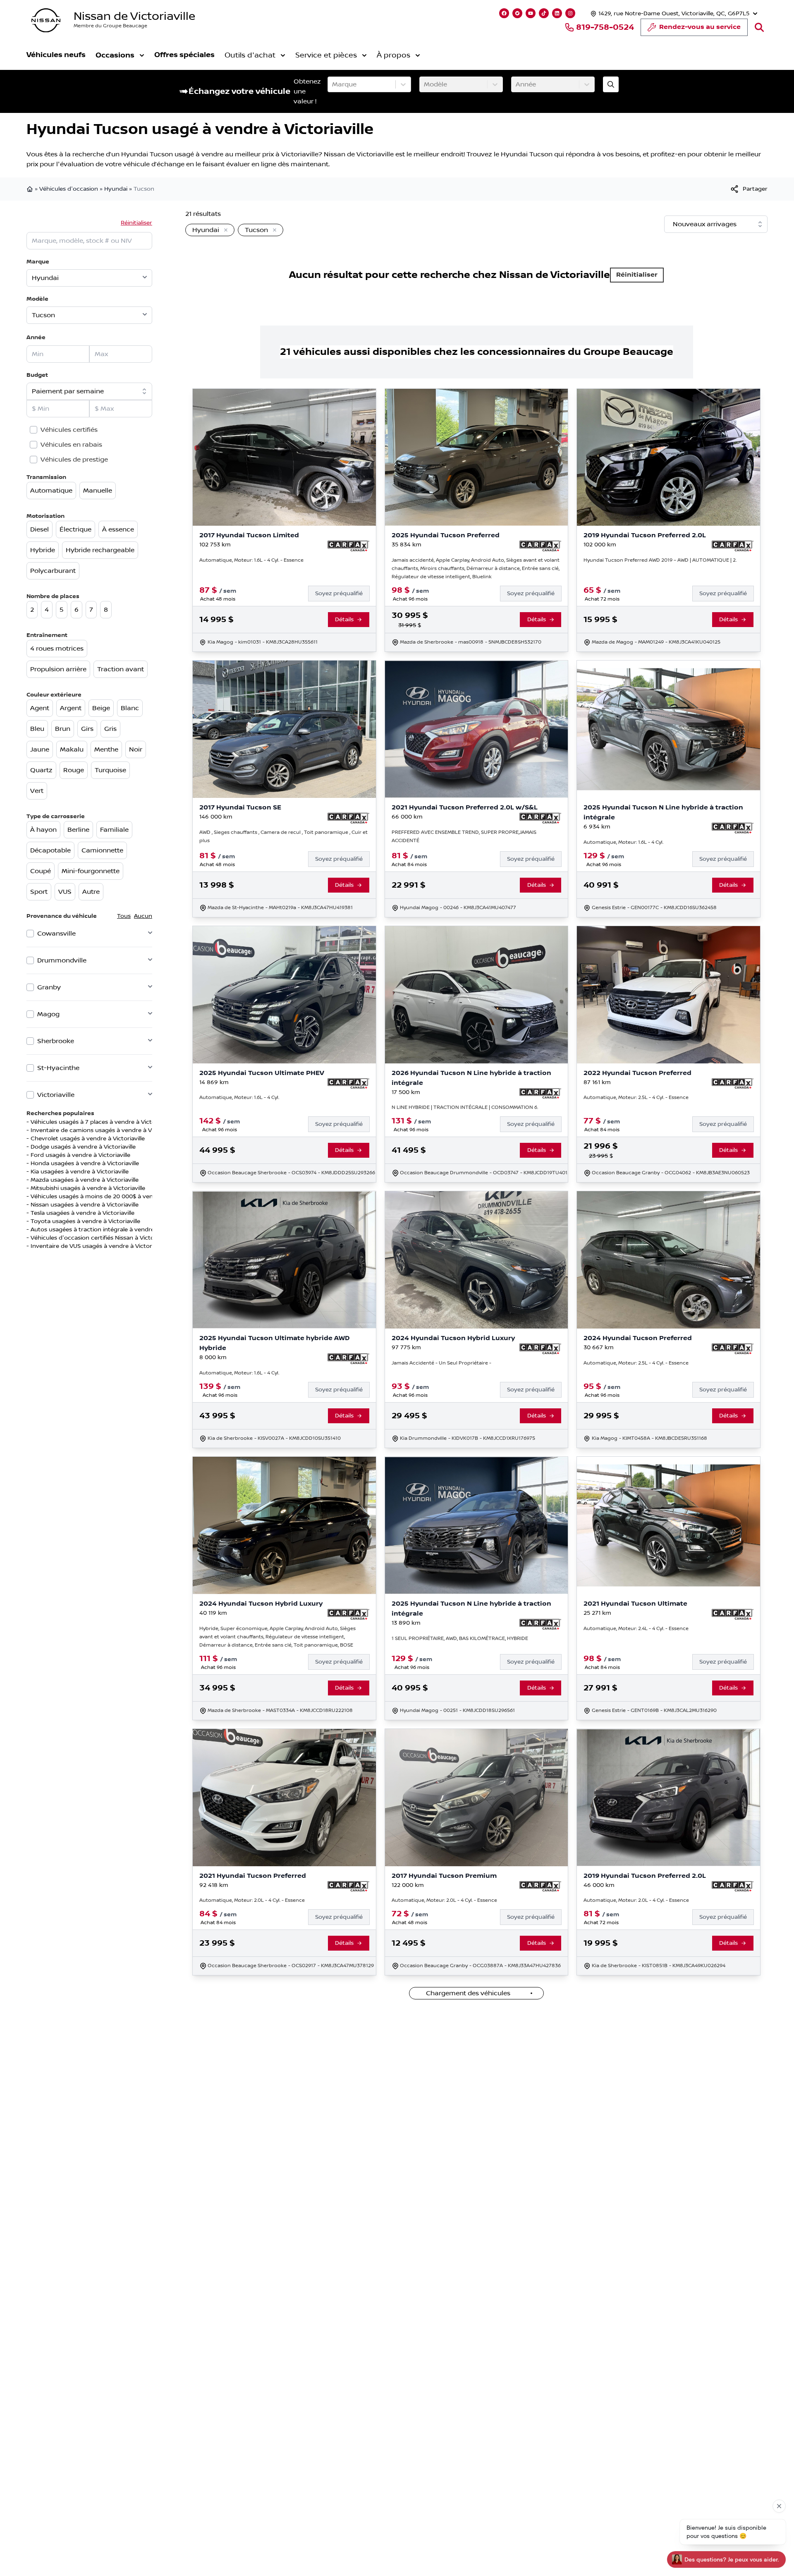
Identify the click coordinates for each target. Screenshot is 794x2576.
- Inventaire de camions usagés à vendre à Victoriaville (103, 1130)
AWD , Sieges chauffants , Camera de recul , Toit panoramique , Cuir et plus (283, 837)
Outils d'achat (250, 55)
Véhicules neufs (56, 55)
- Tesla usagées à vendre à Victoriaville (80, 1213)
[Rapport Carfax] (348, 546)
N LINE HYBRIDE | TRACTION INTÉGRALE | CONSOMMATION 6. (465, 1107)
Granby (49, 987)
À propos (393, 55)
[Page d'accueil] (31, 189)
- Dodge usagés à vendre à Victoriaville (81, 1147)
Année (36, 337)
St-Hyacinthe (58, 1068)
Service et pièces (326, 55)
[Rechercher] (759, 27)
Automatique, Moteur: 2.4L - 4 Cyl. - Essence (636, 1629)
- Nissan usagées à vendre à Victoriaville (83, 1205)
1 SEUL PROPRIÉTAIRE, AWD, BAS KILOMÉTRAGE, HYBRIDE (460, 1639)
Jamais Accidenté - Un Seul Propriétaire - (441, 1363)
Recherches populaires (60, 1113)
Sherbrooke (56, 1041)
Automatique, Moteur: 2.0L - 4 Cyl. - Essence (252, 1900)
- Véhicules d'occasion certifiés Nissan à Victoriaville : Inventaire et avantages (135, 1238)
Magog (48, 1014)
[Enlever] (224, 230)
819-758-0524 (605, 27)
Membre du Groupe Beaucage (110, 26)
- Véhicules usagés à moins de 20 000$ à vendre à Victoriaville (114, 1197)
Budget (37, 375)
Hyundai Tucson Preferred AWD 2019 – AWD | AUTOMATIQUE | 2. (660, 560)
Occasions (115, 55)
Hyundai (116, 189)
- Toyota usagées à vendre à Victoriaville (83, 1221)
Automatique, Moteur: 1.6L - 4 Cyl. (623, 842)
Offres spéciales (184, 55)
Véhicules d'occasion (69, 189)
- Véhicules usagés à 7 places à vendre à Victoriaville (100, 1122)
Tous (124, 916)
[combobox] (333, 84)
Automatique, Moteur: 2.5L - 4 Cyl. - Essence (636, 1098)
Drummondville (62, 960)
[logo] (46, 20)
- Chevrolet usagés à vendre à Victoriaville (86, 1139)
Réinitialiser (136, 223)
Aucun (143, 916)
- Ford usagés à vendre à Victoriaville (78, 1155)
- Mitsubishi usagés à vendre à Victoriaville (86, 1188)
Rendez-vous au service (700, 27)
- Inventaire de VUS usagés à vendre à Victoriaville (97, 1246)
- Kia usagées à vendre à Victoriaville (78, 1172)
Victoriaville (56, 1095)
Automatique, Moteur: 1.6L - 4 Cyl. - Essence (251, 560)
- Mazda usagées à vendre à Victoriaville (83, 1180)
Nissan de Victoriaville (134, 16)
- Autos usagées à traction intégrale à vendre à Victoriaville (110, 1230)
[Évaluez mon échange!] (611, 84)
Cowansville (56, 934)
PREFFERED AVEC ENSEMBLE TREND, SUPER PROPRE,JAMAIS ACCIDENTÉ (464, 837)
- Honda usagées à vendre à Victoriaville (83, 1164)
